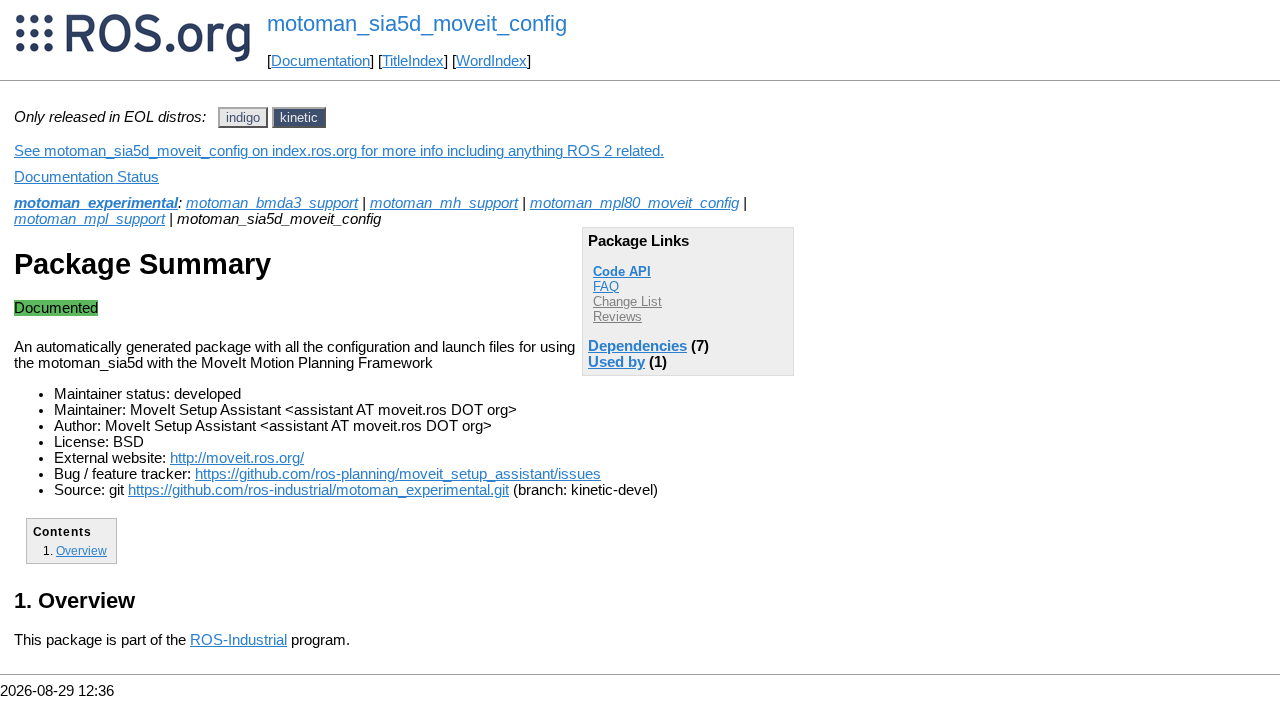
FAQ (606, 286)
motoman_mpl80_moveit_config (634, 203)
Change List (627, 301)
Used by (616, 362)
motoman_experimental (96, 203)
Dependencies (637, 346)
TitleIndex (413, 61)
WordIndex (491, 61)
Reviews (617, 316)
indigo (243, 117)
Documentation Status (86, 177)
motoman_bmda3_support (272, 203)
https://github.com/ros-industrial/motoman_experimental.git (318, 490)
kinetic (299, 117)
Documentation (320, 61)
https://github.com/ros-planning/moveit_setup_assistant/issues (398, 474)
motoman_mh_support (444, 203)
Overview (81, 550)
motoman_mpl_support (89, 219)
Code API (622, 271)
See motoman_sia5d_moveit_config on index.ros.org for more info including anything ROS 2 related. (339, 151)
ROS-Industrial (238, 640)
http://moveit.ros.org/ (237, 458)
